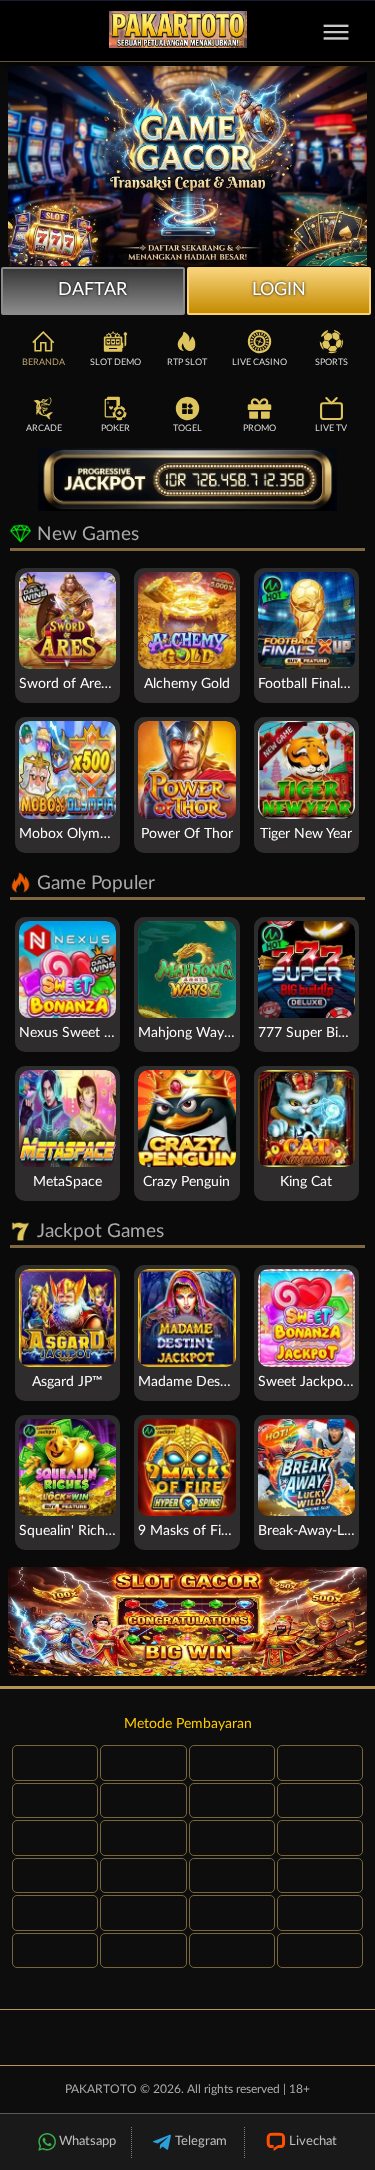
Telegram (201, 2141)
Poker (115, 428)
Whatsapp (87, 2141)
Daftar (92, 290)
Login (279, 290)
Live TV (331, 428)
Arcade (44, 428)
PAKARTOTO (101, 2089)
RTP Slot (187, 362)
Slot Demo (115, 362)
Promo (259, 428)
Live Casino (259, 362)
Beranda (43, 362)
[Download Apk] (187, 1621)
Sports (331, 362)
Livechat (313, 2141)
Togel (187, 428)
